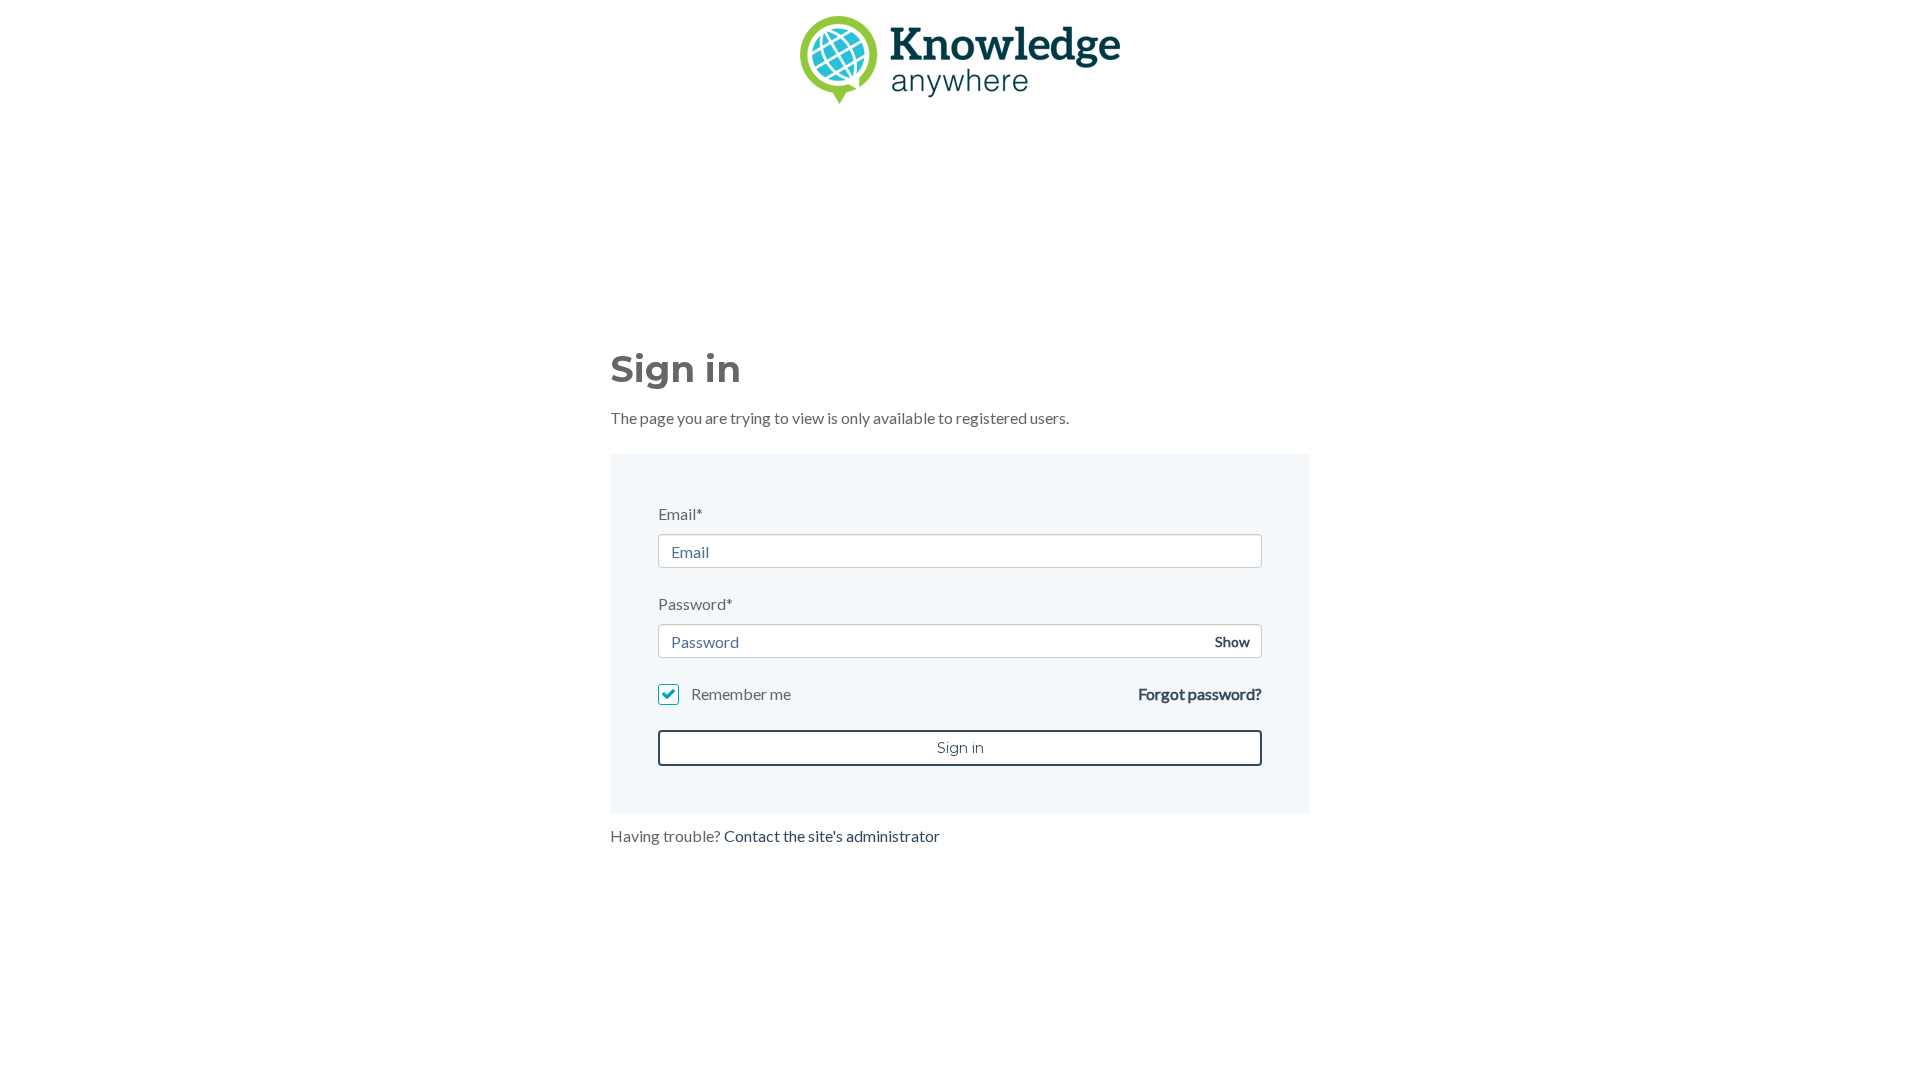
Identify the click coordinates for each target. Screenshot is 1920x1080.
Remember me (741, 693)
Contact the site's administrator (832, 835)
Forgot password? (1200, 693)
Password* (695, 603)
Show (1232, 641)
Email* (680, 513)
